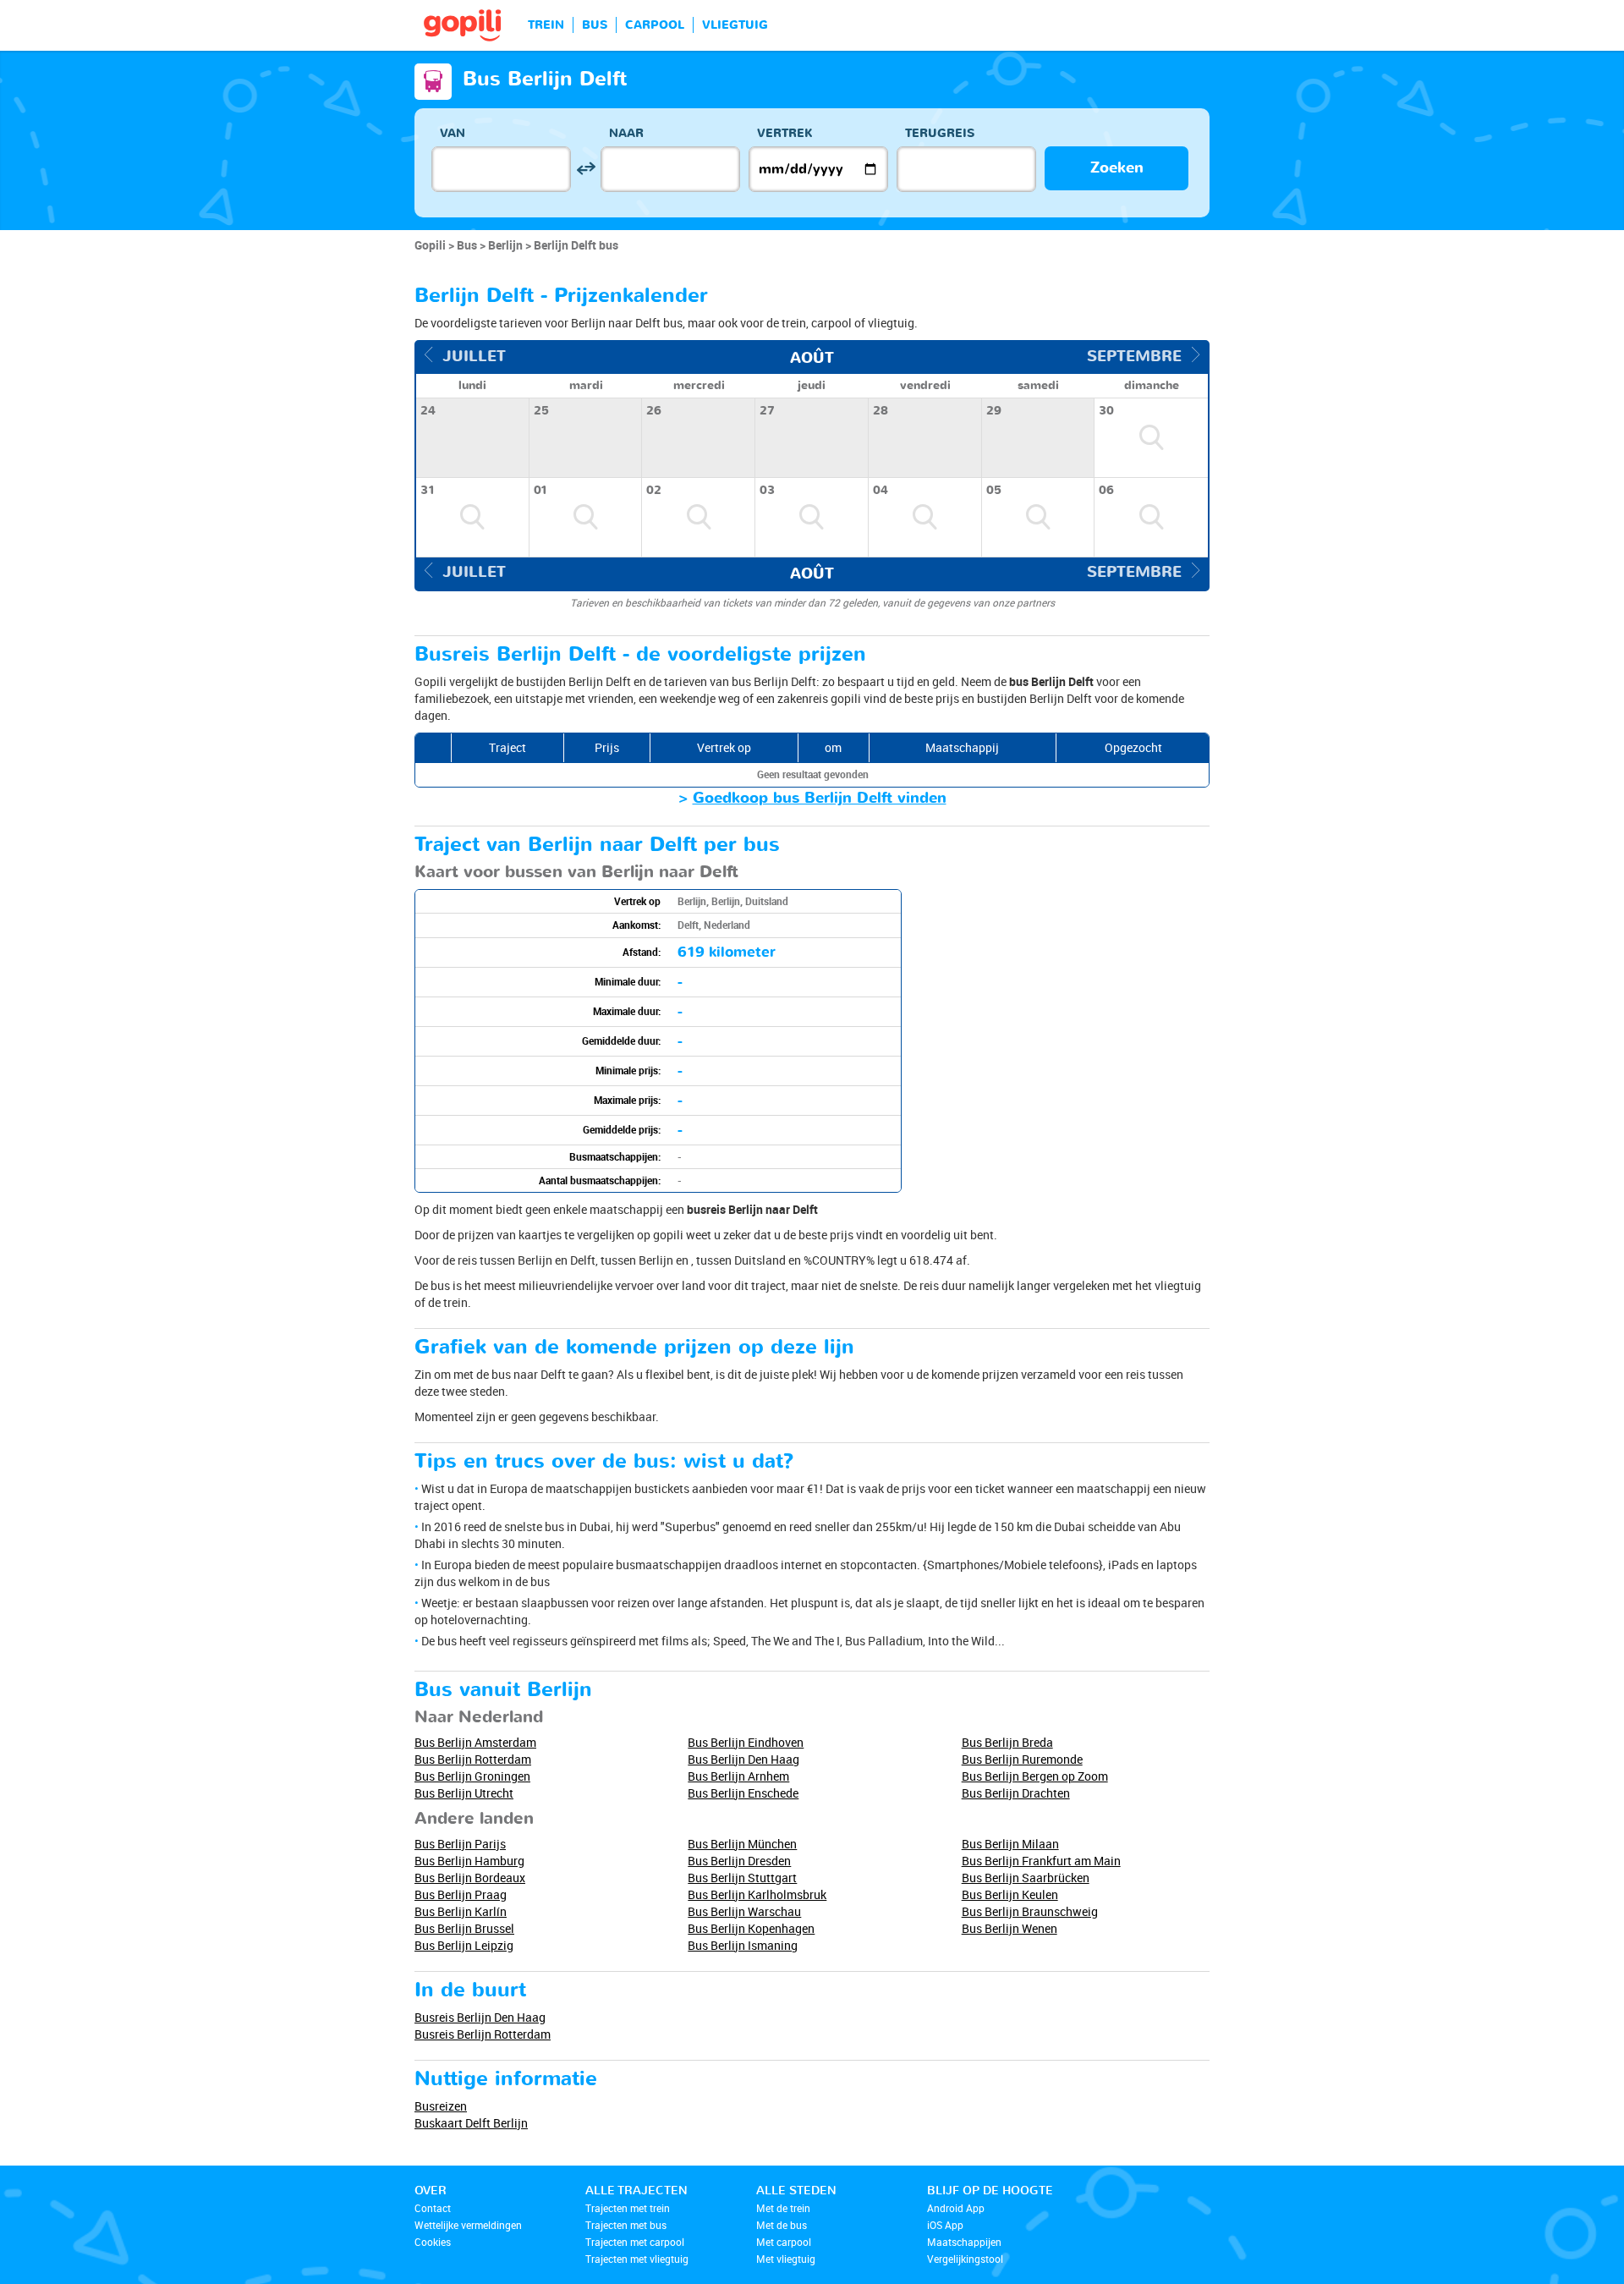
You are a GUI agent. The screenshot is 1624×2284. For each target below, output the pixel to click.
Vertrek (785, 133)
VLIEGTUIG (735, 25)
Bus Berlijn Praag (461, 1894)
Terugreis (940, 133)
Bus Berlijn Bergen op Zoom (1035, 1776)
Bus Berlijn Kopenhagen (751, 1928)
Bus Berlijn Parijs (460, 1844)
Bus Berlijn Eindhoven (746, 1742)
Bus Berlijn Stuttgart (742, 1878)
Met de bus (782, 2225)
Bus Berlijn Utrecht (464, 1793)
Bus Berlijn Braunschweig (1030, 1911)
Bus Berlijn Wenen (1010, 1928)
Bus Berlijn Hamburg (469, 1861)
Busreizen (441, 2106)
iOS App (945, 2225)
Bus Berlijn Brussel (464, 1928)
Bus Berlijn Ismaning (743, 1945)
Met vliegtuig (786, 2259)
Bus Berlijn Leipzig (464, 1945)
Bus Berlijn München (742, 1844)
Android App (956, 2208)
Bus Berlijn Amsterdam (475, 1742)
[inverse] (586, 169)
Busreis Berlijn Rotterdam (483, 2034)
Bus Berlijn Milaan (1010, 1844)
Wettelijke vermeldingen (468, 2225)
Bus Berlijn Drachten (1016, 1793)
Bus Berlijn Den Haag (743, 1759)
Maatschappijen (964, 2242)
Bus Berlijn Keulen (1010, 1894)
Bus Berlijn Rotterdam (473, 1759)
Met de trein (783, 2208)
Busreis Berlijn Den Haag (480, 2017)
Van (453, 133)
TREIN (546, 25)
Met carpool (784, 2242)
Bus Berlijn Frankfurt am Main (1041, 1861)
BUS (595, 25)
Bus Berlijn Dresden (739, 1861)
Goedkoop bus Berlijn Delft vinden (820, 798)
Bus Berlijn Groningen (472, 1776)
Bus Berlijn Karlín (461, 1911)
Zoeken (1117, 168)
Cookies (433, 2242)
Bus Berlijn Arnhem (738, 1776)
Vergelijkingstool (965, 2259)
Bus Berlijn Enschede (743, 1793)
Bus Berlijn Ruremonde (1022, 1759)
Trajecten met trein (628, 2208)
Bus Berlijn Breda (1007, 1742)
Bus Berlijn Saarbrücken (1026, 1878)
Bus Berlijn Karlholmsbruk (757, 1894)
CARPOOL (655, 25)
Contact (433, 2208)
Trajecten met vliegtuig (637, 2259)
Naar (626, 133)
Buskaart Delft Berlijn (471, 2123)
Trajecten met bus (626, 2225)
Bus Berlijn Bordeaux (470, 1878)
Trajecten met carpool (635, 2242)
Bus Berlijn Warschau (744, 1911)
